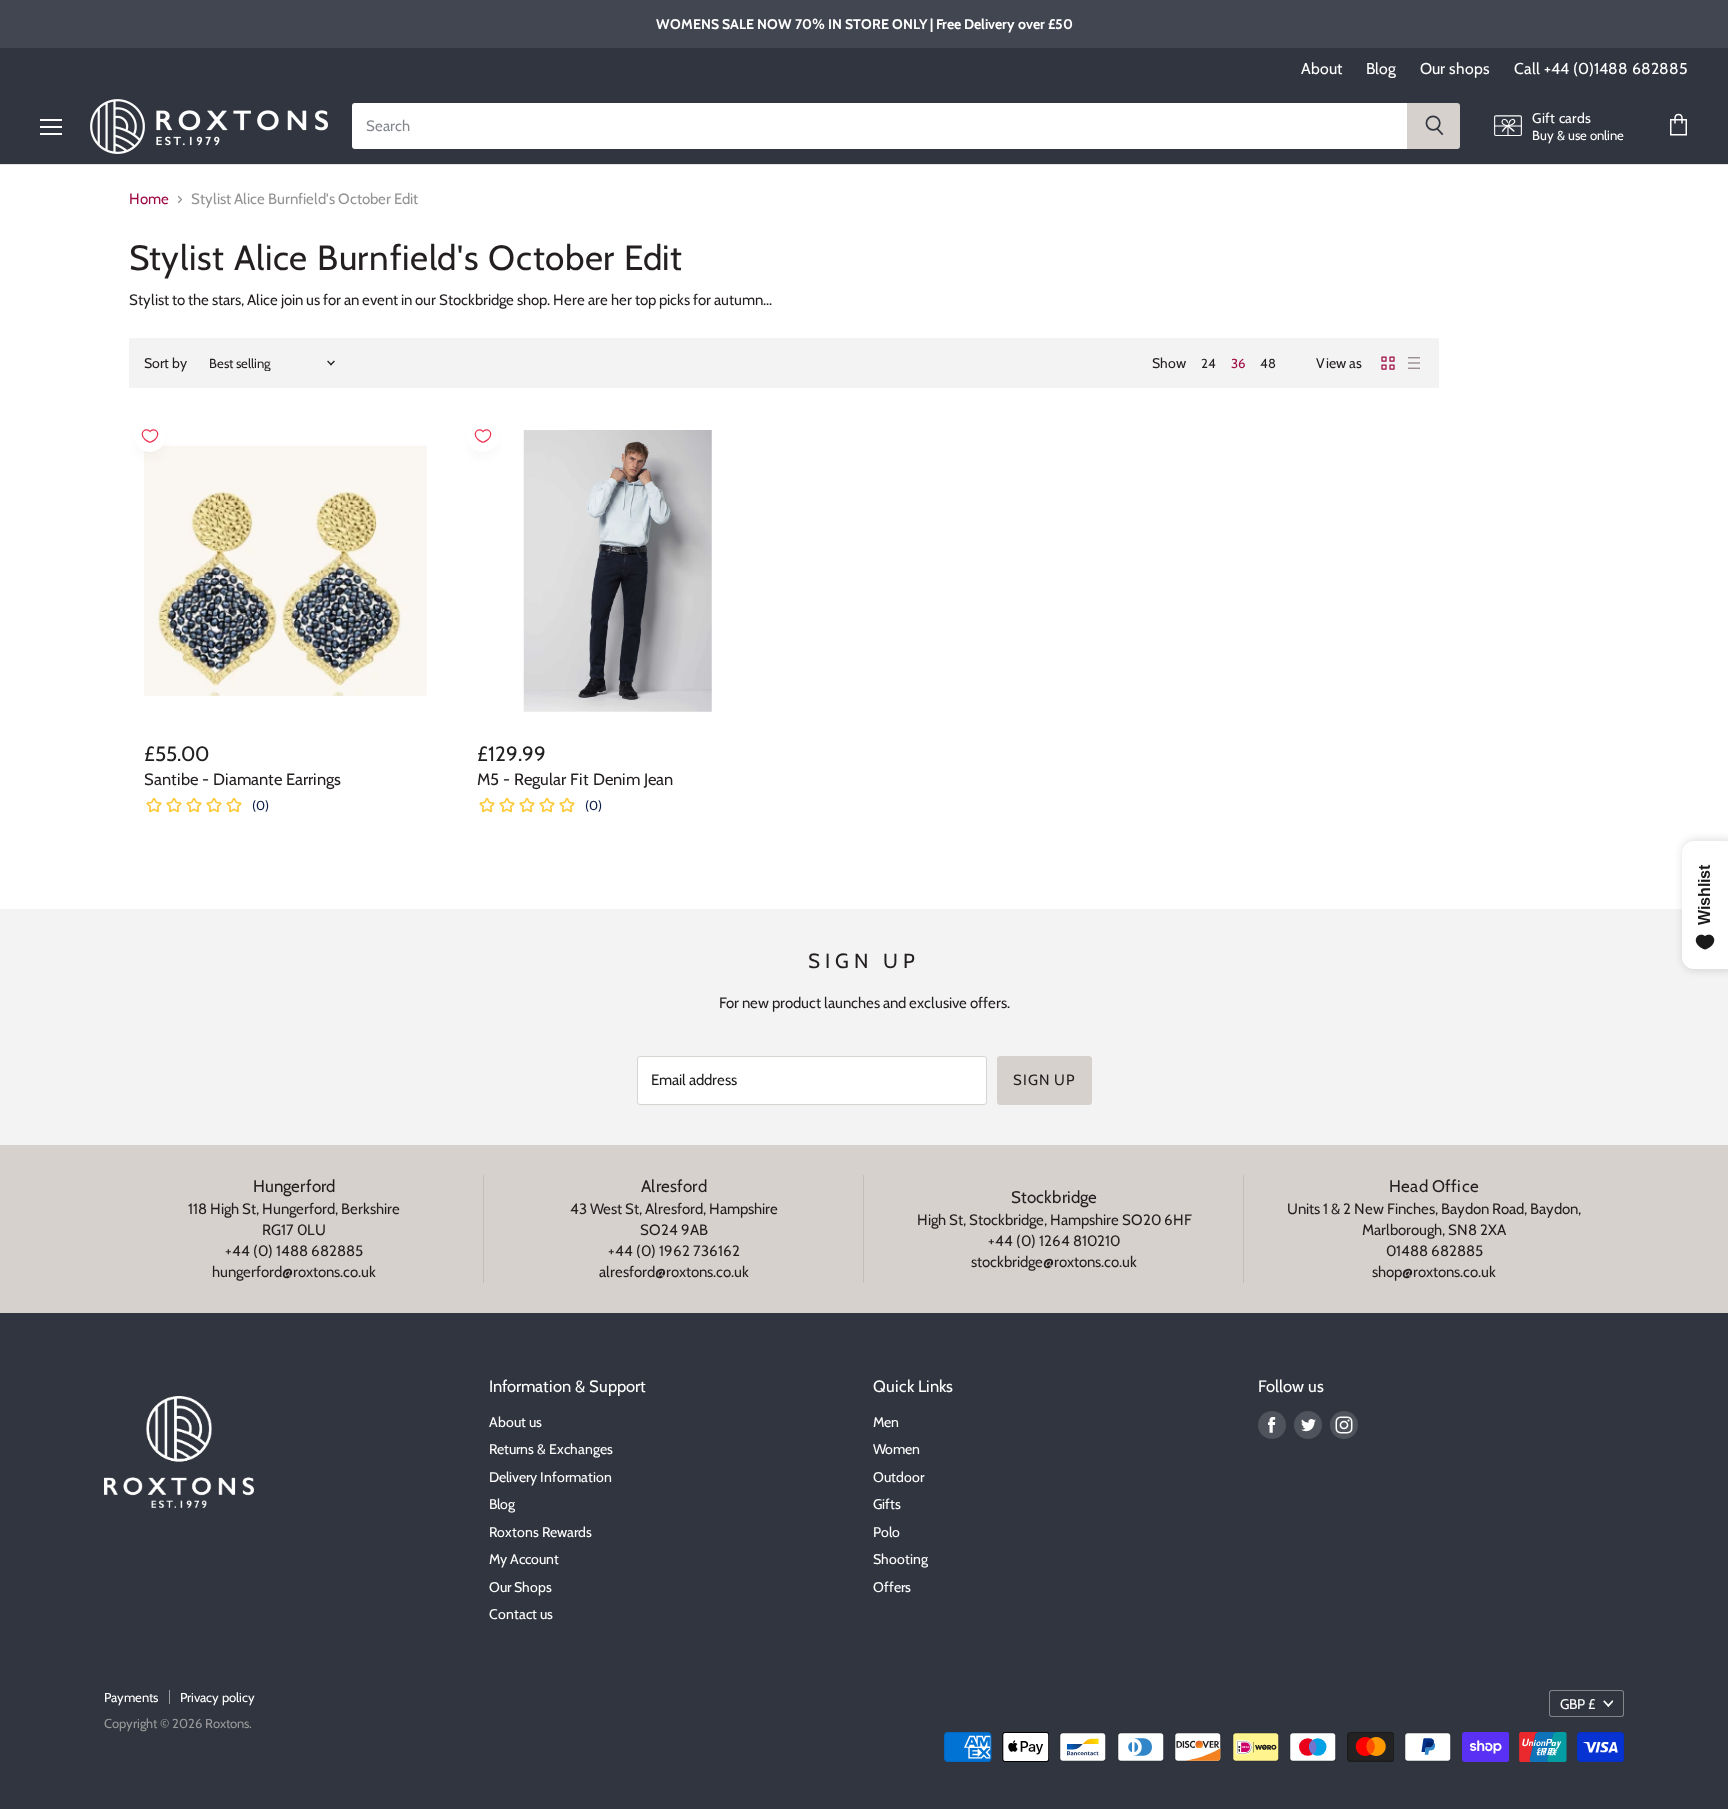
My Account (524, 1559)
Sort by (165, 363)
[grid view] (1388, 363)
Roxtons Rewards (540, 1532)
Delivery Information (550, 1477)
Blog (1381, 69)
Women (896, 1449)
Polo (886, 1532)
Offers (892, 1587)
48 (1268, 363)
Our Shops (520, 1587)
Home (149, 199)
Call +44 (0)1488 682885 (1601, 69)
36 (1238, 363)
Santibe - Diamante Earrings (242, 779)
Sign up (1044, 1080)
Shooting (900, 1559)
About (1321, 69)
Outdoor (898, 1477)
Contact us (521, 1614)
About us (515, 1422)
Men (886, 1422)
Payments (131, 1697)
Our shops (1455, 69)
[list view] (1414, 363)
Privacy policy (217, 1697)
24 (1208, 363)
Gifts (887, 1504)
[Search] (1433, 126)
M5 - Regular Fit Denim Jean (575, 779)
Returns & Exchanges (551, 1449)
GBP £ (1577, 1704)
